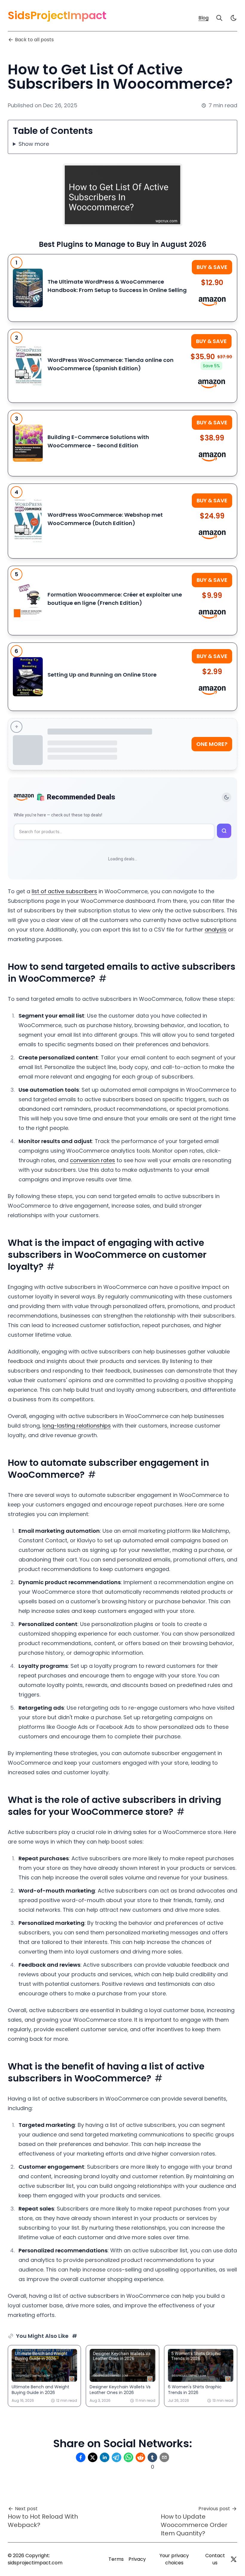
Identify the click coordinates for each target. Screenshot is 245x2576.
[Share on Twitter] (93, 2457)
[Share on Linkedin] (105, 2457)
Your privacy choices (174, 2559)
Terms (116, 2559)
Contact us (215, 2559)
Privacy (137, 2559)
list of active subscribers (64, 891)
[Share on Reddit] (140, 2457)
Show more (34, 144)
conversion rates (92, 1160)
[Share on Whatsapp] (128, 2457)
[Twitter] (234, 2559)
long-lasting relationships (77, 1426)
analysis (216, 930)
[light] (234, 18)
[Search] (219, 18)
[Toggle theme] (226, 797)
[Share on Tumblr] (152, 2457)
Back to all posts (34, 40)
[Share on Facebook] (81, 2457)
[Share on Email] (164, 2457)
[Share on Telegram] (117, 2457)
